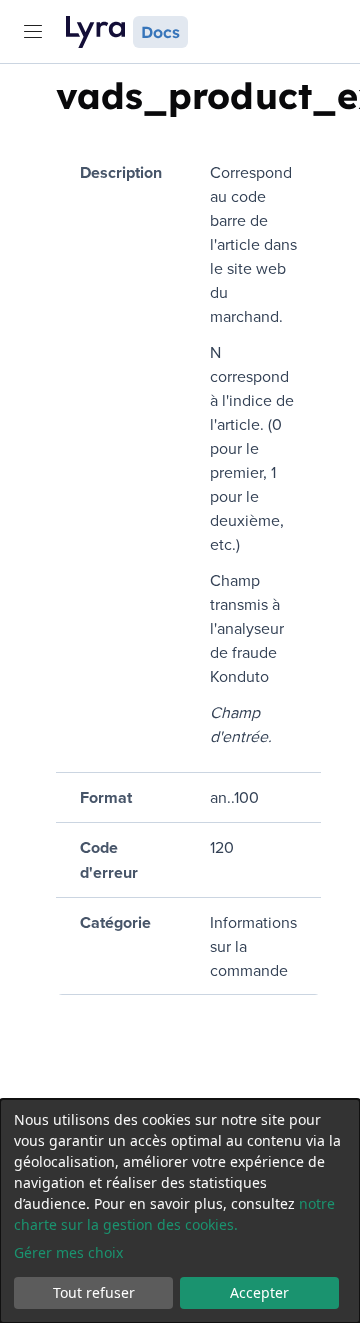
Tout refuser (94, 1292)
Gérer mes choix (68, 1252)
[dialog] (180, 1211)
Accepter (259, 1292)
